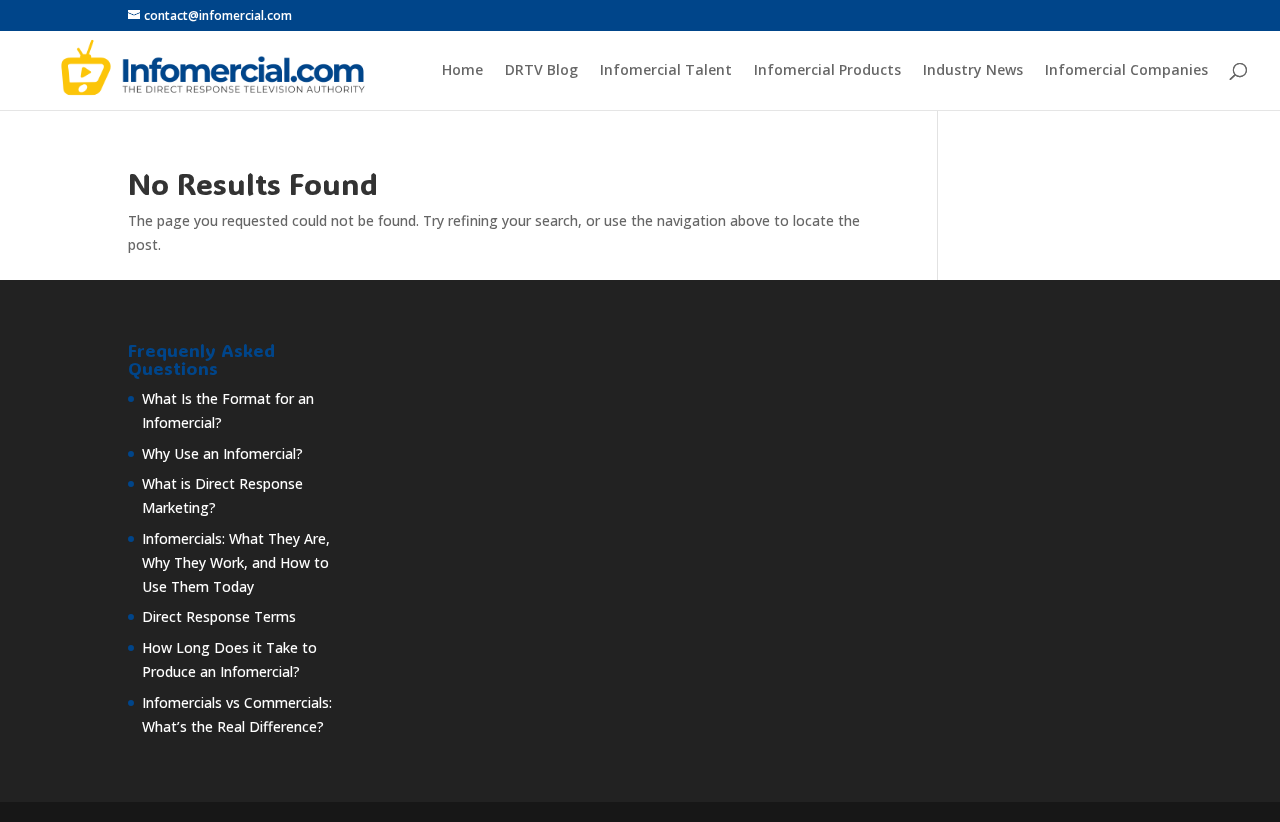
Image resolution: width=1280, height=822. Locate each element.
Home (462, 71)
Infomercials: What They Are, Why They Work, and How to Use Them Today (236, 562)
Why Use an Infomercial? (222, 453)
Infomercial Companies (1126, 71)
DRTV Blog (541, 71)
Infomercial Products (827, 71)
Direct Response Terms (219, 616)
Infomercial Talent (666, 71)
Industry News (973, 71)
